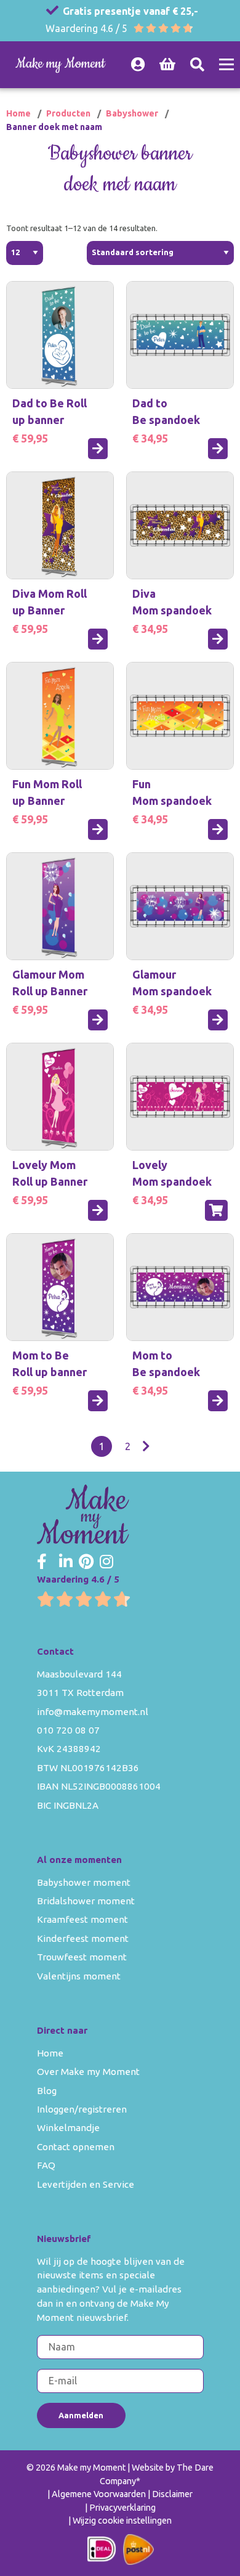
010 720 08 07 (68, 1730)
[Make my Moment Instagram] (106, 1562)
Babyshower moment (84, 1882)
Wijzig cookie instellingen (122, 2521)
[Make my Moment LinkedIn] (66, 1562)
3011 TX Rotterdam (80, 1693)
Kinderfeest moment (83, 1938)
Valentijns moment (79, 1976)
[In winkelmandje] (216, 1210)
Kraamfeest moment (82, 1919)
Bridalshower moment (86, 1901)
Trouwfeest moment (82, 1957)
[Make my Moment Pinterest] (86, 1562)
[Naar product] (98, 449)
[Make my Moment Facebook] (42, 1562)
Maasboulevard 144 (79, 1674)
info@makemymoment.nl (93, 1712)
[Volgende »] (146, 1446)
